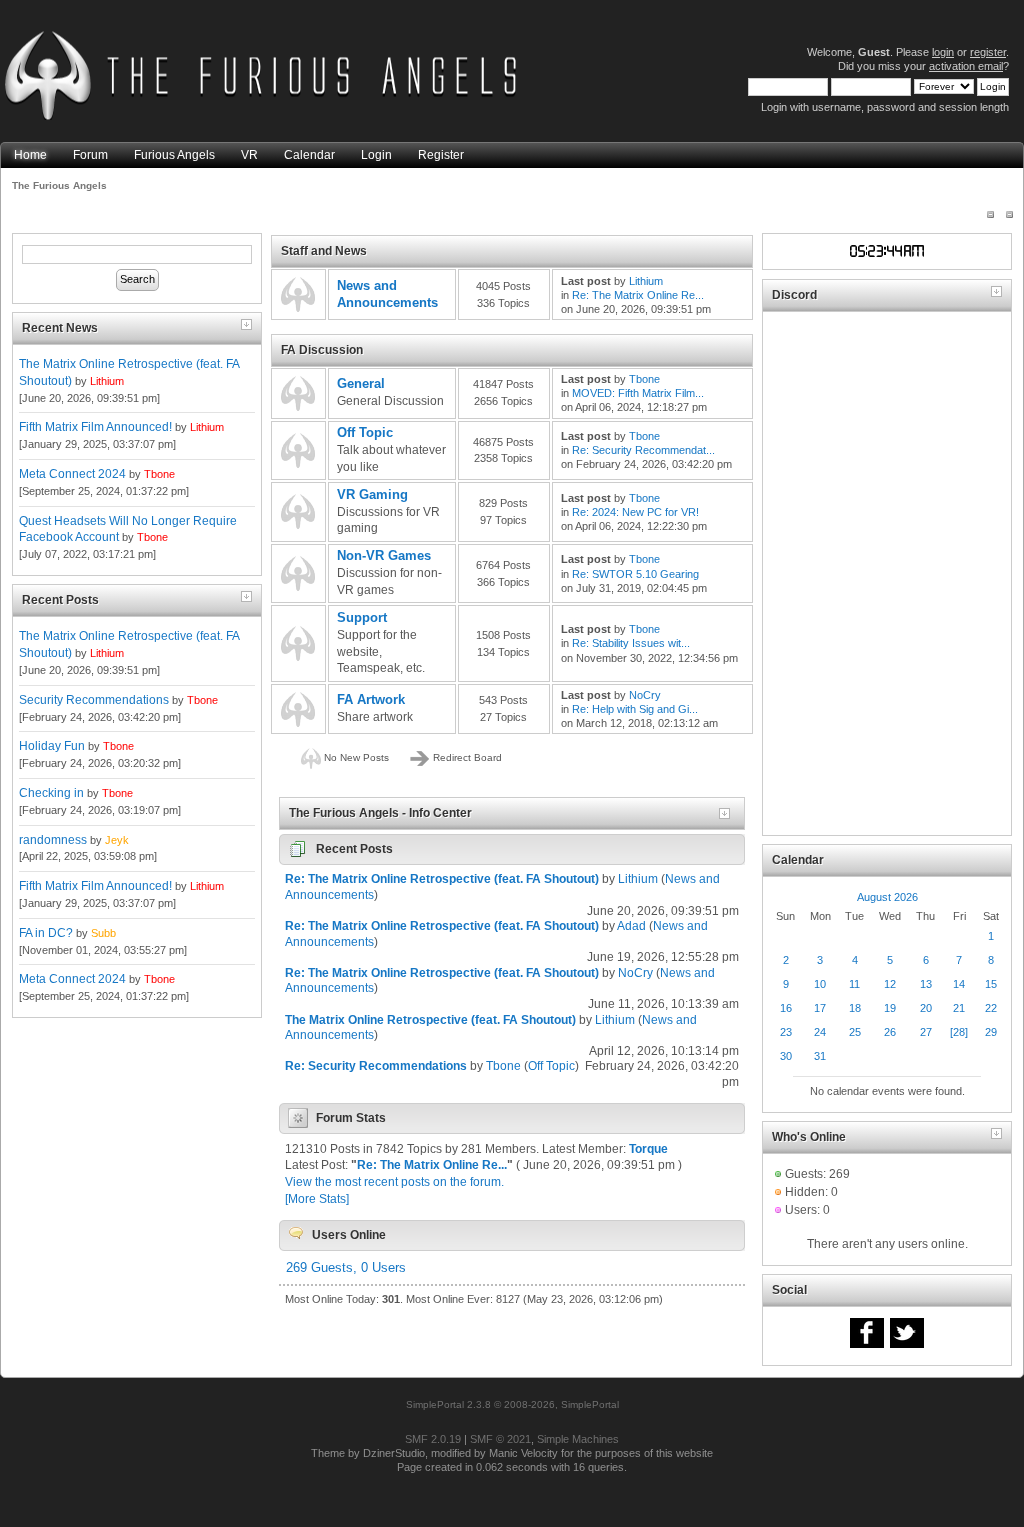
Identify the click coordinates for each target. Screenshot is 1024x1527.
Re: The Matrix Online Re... (638, 295)
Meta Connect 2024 (72, 474)
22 (991, 1008)
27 (926, 1032)
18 (855, 1008)
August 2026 (887, 897)
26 (890, 1032)
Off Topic (365, 432)
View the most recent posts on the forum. (394, 1182)
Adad (631, 926)
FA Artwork (371, 699)
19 (890, 1008)
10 (820, 984)
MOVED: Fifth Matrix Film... (638, 393)
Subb (103, 933)
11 (854, 984)
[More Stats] (317, 1199)
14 (959, 984)
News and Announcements (387, 294)
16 (786, 1008)
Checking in (51, 793)
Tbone (159, 474)
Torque (648, 1149)
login (943, 52)
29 (991, 1032)
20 (926, 1008)
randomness (53, 840)
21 (959, 1008)
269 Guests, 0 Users (346, 1267)
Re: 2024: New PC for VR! (635, 512)
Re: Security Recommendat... (643, 450)
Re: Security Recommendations (376, 1066)
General (361, 383)
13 (926, 984)
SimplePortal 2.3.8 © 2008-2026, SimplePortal (512, 1404)
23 (786, 1032)
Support (362, 617)
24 (820, 1032)
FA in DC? (46, 933)
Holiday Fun (52, 746)
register (988, 52)
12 (890, 984)
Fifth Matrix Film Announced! (95, 427)
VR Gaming (372, 494)
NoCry (645, 695)
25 (855, 1032)
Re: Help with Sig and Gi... (635, 709)
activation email (966, 66)
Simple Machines (578, 1439)
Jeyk (117, 840)
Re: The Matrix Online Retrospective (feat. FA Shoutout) (442, 879)
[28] (959, 1032)
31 (820, 1056)
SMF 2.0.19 (433, 1439)
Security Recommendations (94, 700)
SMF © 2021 (500, 1439)
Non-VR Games (384, 555)
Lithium (107, 381)
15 (991, 984)
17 (820, 1008)
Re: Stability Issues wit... (631, 643)
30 (786, 1056)
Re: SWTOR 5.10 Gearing (635, 574)
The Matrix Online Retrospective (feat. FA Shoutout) (430, 1020)
